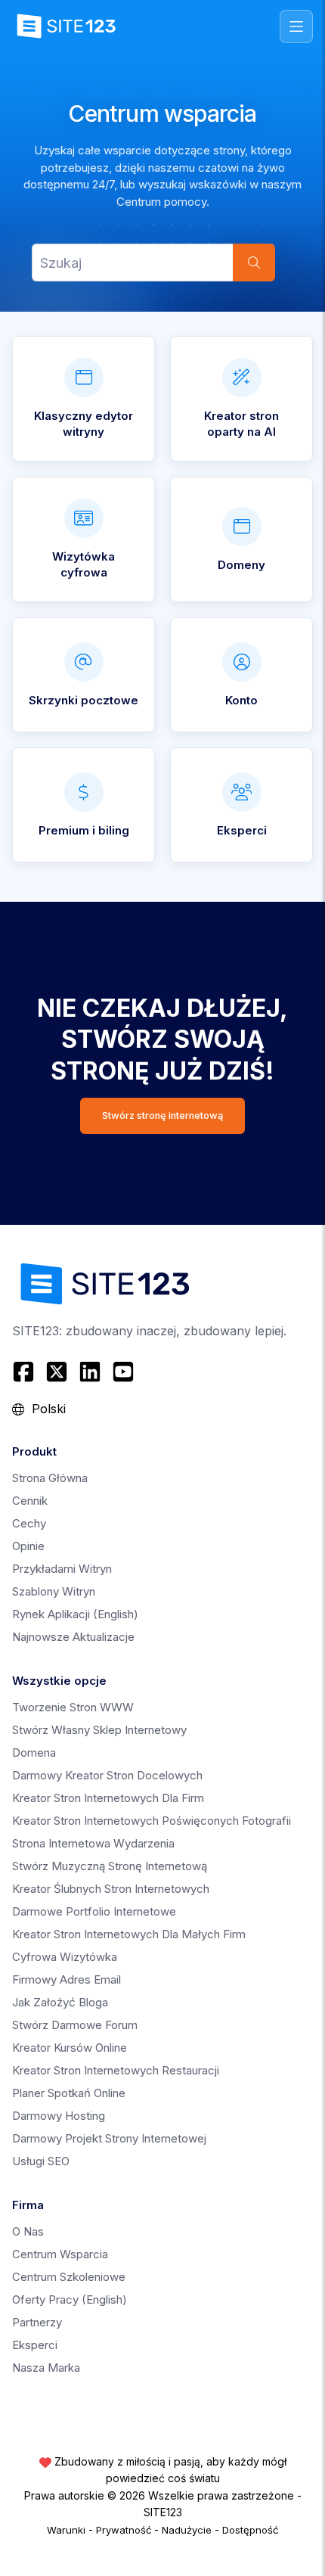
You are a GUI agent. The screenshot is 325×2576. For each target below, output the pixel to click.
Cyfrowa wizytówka (65, 1957)
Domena (34, 1753)
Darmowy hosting (59, 2116)
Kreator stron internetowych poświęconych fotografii (152, 1821)
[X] (57, 1372)
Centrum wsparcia (60, 2254)
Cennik (30, 1501)
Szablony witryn (54, 1591)
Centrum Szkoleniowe (69, 2277)
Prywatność (124, 2530)
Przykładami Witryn (62, 1569)
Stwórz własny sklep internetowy (99, 1730)
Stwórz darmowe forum (75, 2025)
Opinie (28, 1546)
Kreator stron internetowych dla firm (108, 1798)
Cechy (29, 1523)
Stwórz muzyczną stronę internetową (110, 1866)
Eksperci (35, 2345)
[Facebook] (25, 1372)
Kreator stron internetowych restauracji (116, 2070)
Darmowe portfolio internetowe (94, 1911)
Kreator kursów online (70, 2048)
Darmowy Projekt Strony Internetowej (109, 2138)
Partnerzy (37, 2322)
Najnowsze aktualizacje (73, 1637)
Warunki (66, 2530)
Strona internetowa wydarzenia (93, 1843)
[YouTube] (123, 1372)
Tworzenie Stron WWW (73, 1707)
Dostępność (250, 2530)
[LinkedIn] (90, 1372)
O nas (28, 2231)
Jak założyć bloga (60, 2002)
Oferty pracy (70, 2299)
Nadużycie (187, 2530)
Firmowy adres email (67, 1979)
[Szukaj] (254, 263)
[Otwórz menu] (296, 26)
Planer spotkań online (69, 2093)
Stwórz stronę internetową (162, 1116)
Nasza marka (46, 2368)
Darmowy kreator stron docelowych (107, 1775)
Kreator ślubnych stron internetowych (111, 1889)
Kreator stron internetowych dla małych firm (129, 1934)
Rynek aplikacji (75, 1614)
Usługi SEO (41, 2161)
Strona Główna (50, 1478)
